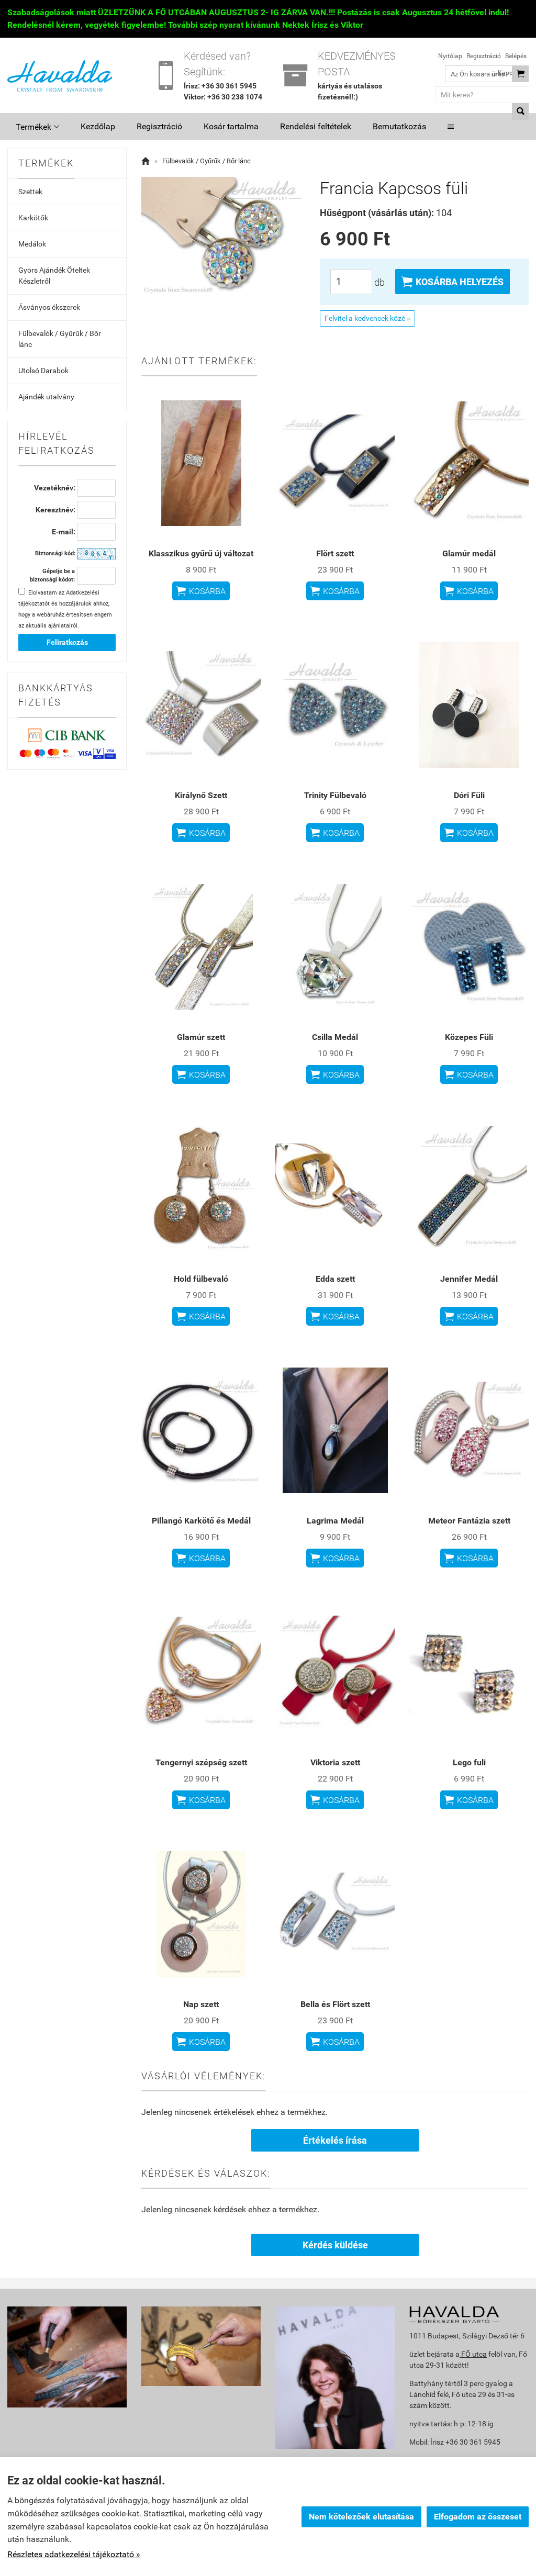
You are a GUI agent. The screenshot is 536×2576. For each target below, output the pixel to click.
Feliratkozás (67, 642)
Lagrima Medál (335, 1521)
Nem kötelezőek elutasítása (361, 2517)
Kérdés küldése (335, 2245)
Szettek (30, 192)
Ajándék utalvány (46, 397)
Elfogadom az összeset (478, 2517)
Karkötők (33, 218)
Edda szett (335, 1279)
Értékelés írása (335, 2140)
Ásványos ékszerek (49, 307)
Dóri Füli (469, 795)
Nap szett (201, 2004)
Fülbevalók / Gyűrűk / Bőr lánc (60, 339)
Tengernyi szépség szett (201, 1762)
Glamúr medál (469, 553)
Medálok (32, 244)
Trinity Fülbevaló (335, 795)
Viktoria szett (335, 1762)
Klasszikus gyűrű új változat (201, 553)
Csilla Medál (335, 1037)
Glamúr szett (201, 1037)
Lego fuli (469, 1762)
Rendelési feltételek (316, 126)
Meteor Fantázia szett (469, 1521)
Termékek (37, 127)
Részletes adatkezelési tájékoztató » (74, 2554)
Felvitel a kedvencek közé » (367, 318)
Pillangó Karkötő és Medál (201, 1521)
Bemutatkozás (399, 126)
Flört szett (335, 553)
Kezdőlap (98, 126)
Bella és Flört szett (335, 2004)
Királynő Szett (201, 795)
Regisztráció (484, 56)
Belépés (516, 56)
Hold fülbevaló (201, 1279)
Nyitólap (450, 56)
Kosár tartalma (231, 126)
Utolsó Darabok (43, 371)
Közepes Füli (469, 1037)
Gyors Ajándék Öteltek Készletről (54, 276)
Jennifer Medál (469, 1279)
